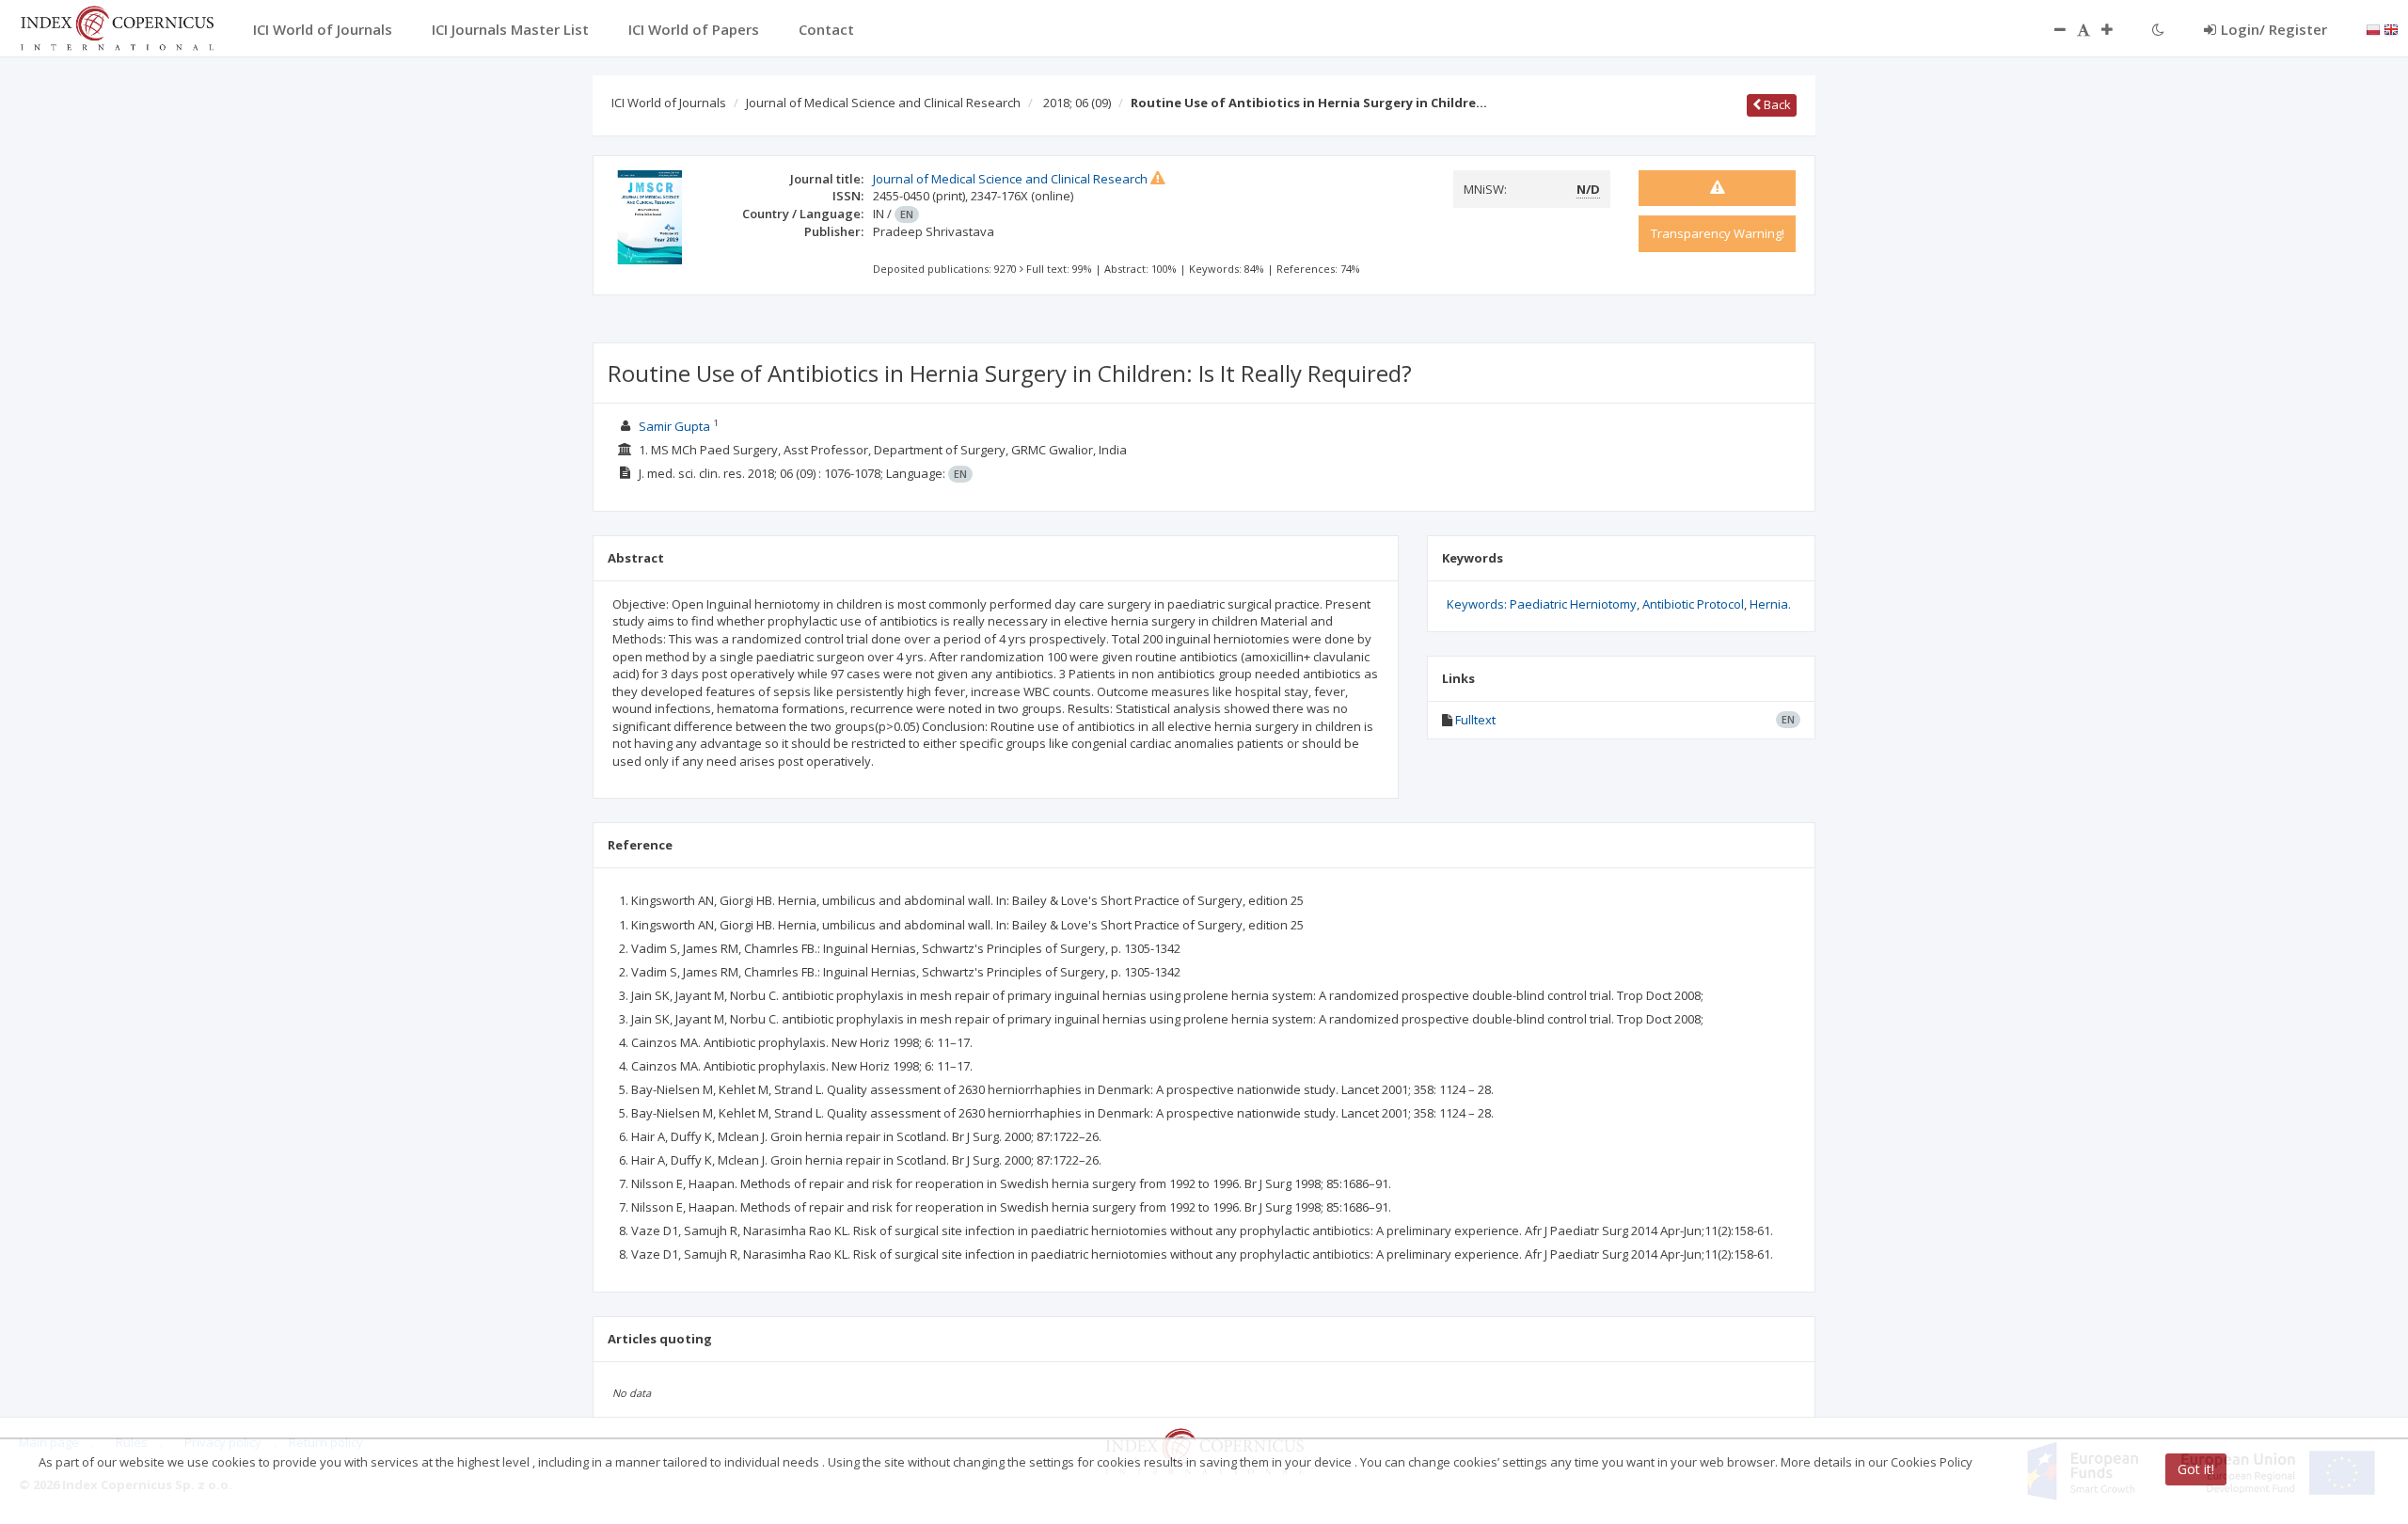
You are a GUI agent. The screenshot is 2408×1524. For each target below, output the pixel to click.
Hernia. (1770, 604)
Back (1776, 104)
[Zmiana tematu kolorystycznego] (2158, 29)
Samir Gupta (674, 426)
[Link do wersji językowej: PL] (2373, 28)
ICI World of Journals (669, 103)
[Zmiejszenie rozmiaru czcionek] (2051, 29)
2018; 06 (1077, 103)
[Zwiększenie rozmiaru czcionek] (2116, 29)
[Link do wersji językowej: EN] (2391, 28)
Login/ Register (2274, 29)
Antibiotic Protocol (1693, 604)
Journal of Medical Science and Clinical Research (883, 103)
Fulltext (1475, 720)
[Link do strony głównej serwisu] (117, 26)
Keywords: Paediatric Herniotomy (1542, 604)
